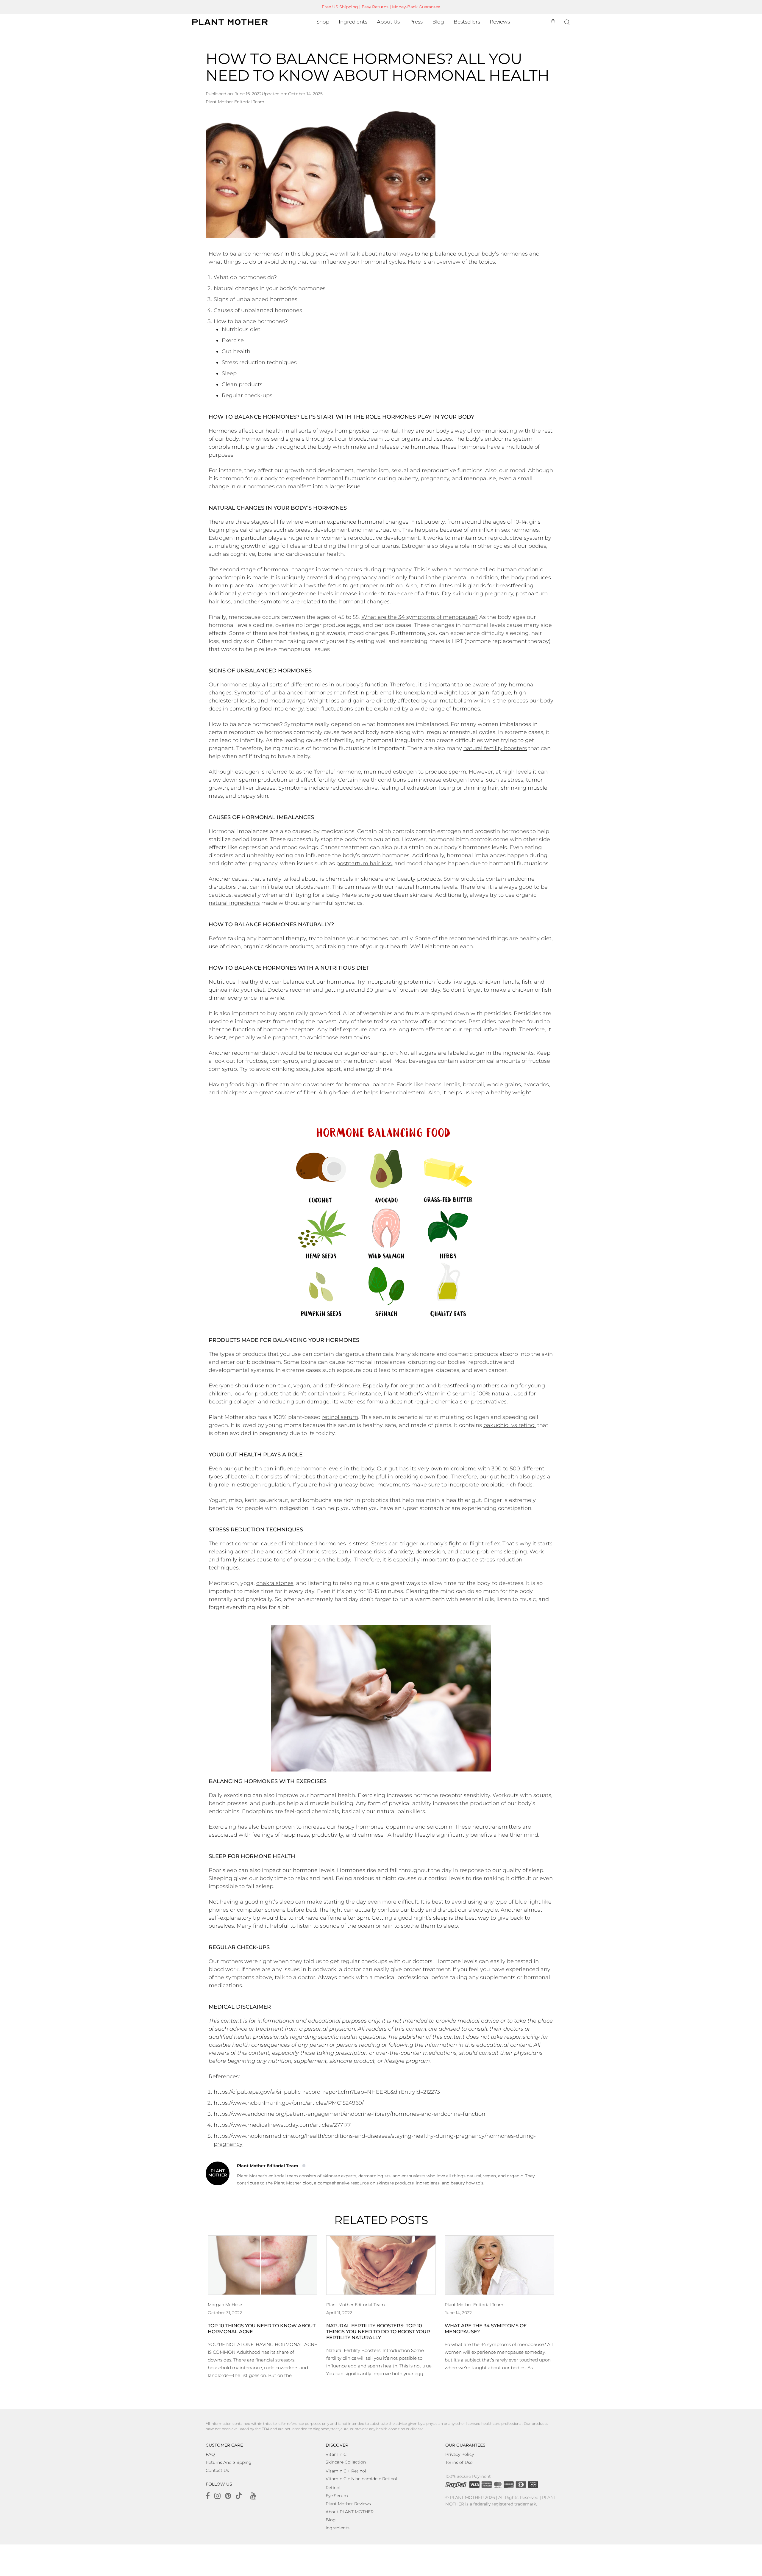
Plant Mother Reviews (348, 2504)
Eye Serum (337, 2496)
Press (416, 22)
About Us (388, 22)
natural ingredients (234, 903)
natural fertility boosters (495, 748)
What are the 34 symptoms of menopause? (420, 617)
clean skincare (413, 895)
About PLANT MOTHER (350, 2512)
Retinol (333, 2488)
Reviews (500, 22)
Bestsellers (467, 22)
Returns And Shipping (229, 2462)
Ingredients (353, 22)
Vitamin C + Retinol (346, 2471)
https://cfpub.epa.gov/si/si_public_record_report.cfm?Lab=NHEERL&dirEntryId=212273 (327, 2092)
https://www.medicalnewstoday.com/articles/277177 (282, 2125)
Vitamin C (336, 2454)
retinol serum (340, 1417)
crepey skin (253, 796)
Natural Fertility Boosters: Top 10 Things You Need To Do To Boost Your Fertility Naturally (378, 2332)
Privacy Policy (460, 2454)
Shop (323, 22)
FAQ (210, 2454)
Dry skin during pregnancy (477, 594)
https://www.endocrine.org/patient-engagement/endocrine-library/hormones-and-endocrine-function (349, 2114)
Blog (438, 22)
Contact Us (217, 2470)
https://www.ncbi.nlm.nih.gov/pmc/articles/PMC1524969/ (289, 2103)
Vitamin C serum (447, 1394)
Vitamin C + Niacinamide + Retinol (361, 2479)
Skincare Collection (346, 2462)
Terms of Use (459, 2462)
